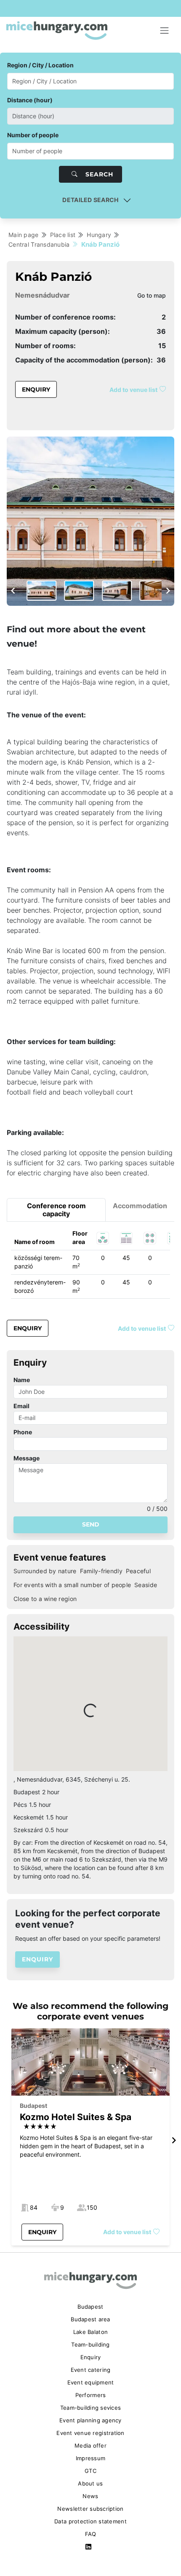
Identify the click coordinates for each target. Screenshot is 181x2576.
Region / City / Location (40, 65)
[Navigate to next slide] (168, 591)
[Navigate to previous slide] (13, 591)
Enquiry (36, 389)
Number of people (33, 135)
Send (91, 1524)
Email (21, 1406)
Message (27, 1458)
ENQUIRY (37, 1959)
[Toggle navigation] (165, 31)
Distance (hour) (30, 100)
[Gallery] (90, 521)
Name (22, 1380)
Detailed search (90, 200)
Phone (23, 1432)
